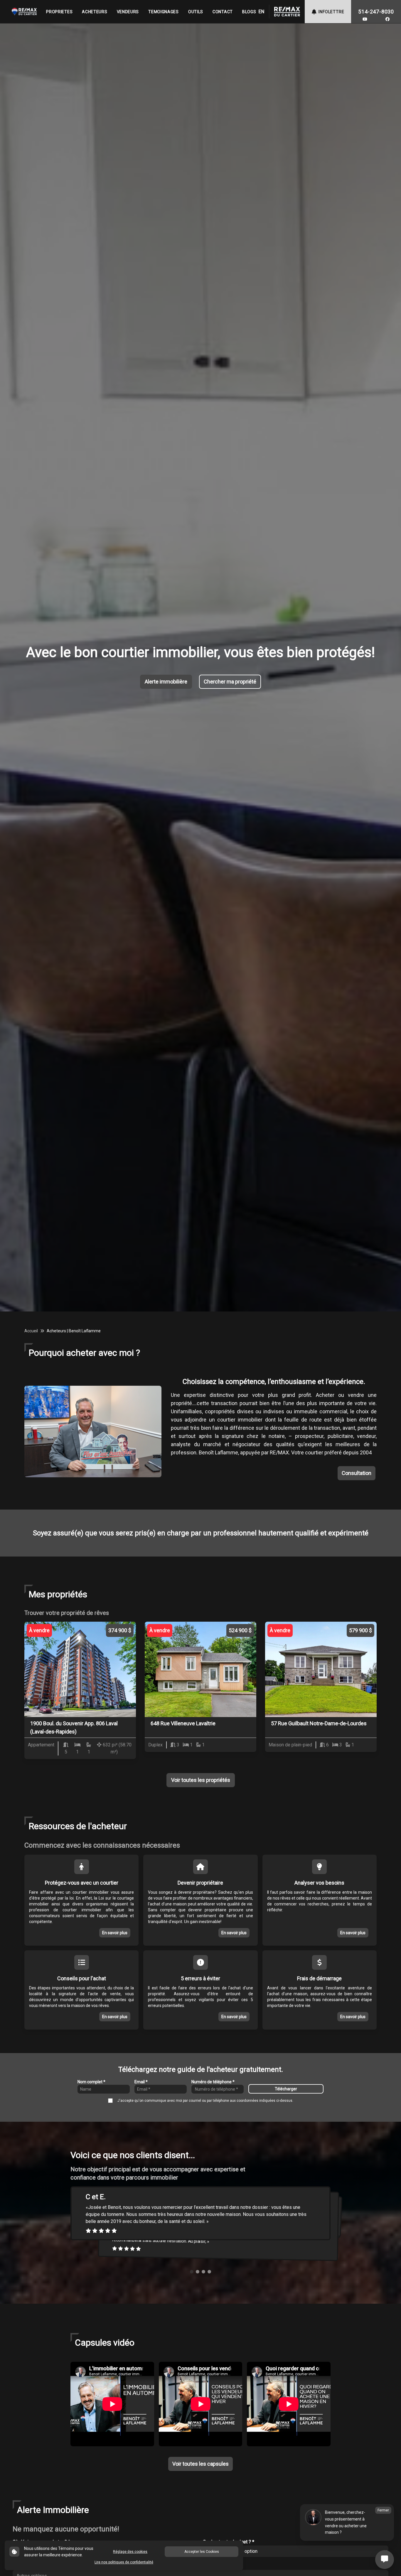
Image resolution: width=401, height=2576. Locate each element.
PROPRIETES (59, 12)
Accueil (31, 1331)
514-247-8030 (376, 12)
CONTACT (223, 12)
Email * (141, 2082)
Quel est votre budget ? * (229, 2542)
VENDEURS (128, 12)
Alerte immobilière (166, 682)
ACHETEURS (95, 12)
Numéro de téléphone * (213, 2082)
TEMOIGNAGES (164, 12)
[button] (192, 2272)
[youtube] (365, 19)
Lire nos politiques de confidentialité (124, 2562)
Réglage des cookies (130, 2552)
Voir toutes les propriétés (201, 1780)
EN (261, 12)
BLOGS (249, 12)
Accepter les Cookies (202, 2552)
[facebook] (387, 19)
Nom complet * (91, 2082)
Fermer (383, 2510)
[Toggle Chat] (385, 2560)
